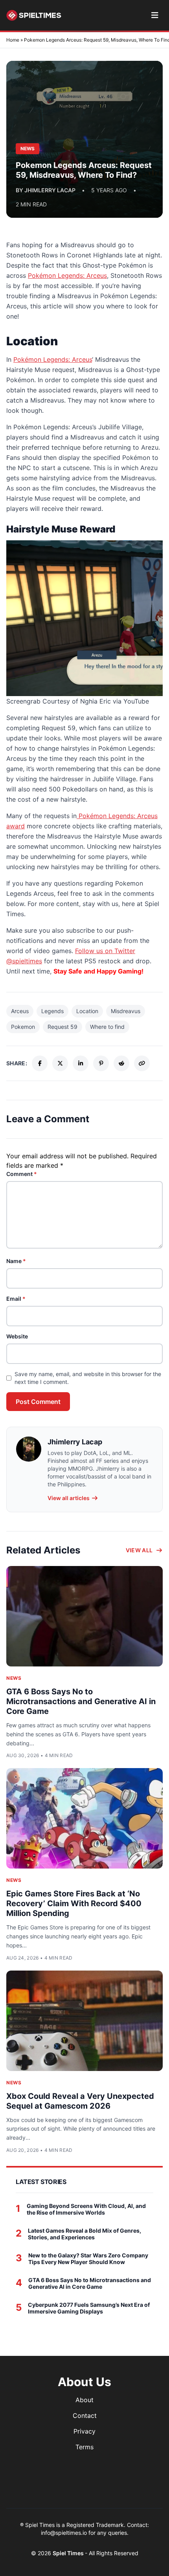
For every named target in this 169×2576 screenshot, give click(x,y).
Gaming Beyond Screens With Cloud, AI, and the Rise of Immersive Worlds (86, 2209)
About (84, 2400)
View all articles (69, 1498)
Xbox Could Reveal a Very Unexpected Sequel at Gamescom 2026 (80, 2101)
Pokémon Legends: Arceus (67, 275)
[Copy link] (142, 1063)
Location (87, 1011)
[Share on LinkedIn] (81, 1063)
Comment (22, 1174)
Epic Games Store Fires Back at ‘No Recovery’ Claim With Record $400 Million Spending (74, 1903)
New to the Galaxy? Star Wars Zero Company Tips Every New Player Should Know (88, 2259)
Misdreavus (126, 1011)
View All (139, 1550)
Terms (84, 2447)
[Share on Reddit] (121, 1063)
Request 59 (62, 1027)
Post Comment (38, 1402)
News (14, 1678)
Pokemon (23, 1027)
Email (16, 1299)
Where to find (107, 1027)
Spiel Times (69, 2553)
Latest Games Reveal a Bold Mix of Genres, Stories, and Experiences (84, 2234)
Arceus (20, 1011)
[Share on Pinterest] (101, 1063)
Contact (85, 2416)
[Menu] (155, 15)
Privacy (84, 2431)
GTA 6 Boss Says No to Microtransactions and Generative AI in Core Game (81, 1701)
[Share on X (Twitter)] (60, 1063)
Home (13, 40)
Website (17, 1336)
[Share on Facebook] (40, 1063)
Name (16, 1261)
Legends (52, 1011)
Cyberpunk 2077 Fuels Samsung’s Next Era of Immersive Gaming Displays (89, 2308)
